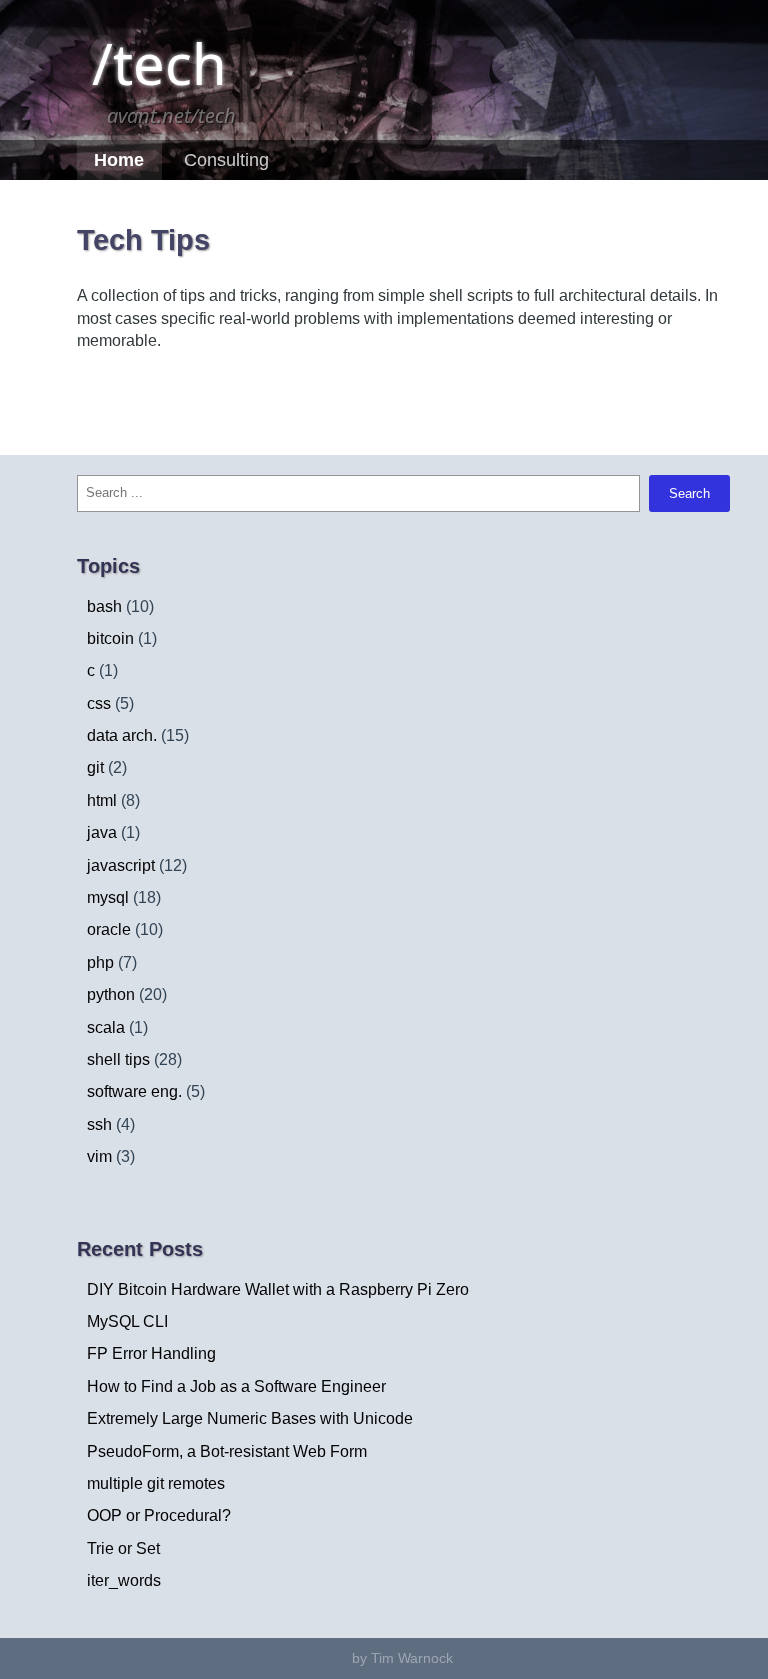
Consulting (226, 160)
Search (689, 493)
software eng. (134, 1091)
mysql (108, 897)
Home (119, 160)
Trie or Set (123, 1548)
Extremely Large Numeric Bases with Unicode (250, 1418)
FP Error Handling (151, 1353)
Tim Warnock (412, 1658)
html (102, 800)
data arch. (122, 735)
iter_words (124, 1580)
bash (104, 606)
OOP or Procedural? (159, 1515)
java (102, 832)
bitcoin (110, 638)
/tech (159, 63)
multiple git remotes (156, 1483)
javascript (121, 865)
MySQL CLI (127, 1321)
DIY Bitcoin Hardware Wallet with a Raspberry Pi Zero (278, 1289)
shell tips (118, 1059)
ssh (99, 1124)
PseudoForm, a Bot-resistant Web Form (227, 1451)
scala (106, 1027)
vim (99, 1156)
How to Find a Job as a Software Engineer (236, 1386)
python (111, 994)
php (100, 962)
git (95, 767)
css (99, 703)
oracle (109, 929)
